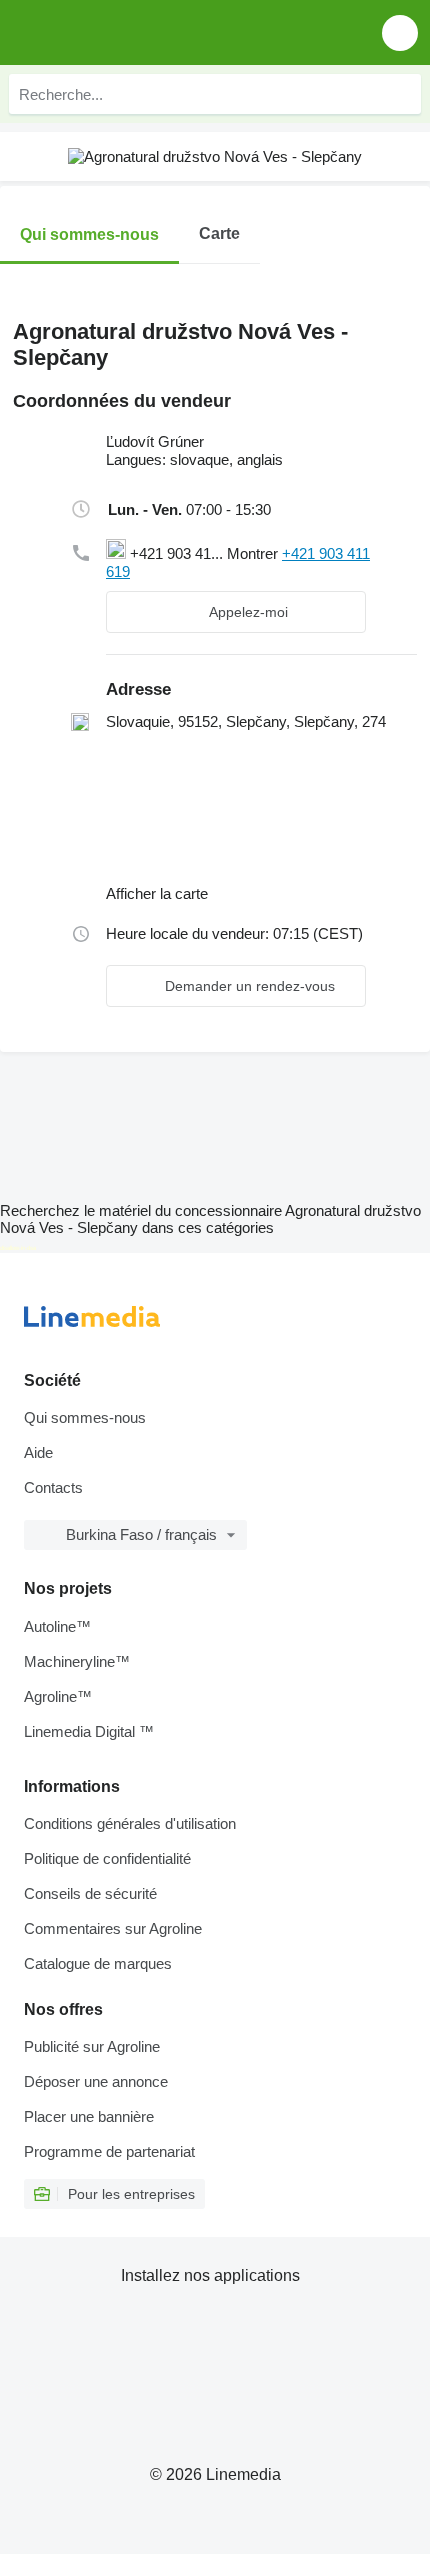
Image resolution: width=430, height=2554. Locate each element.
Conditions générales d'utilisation (130, 1823)
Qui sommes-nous (85, 1417)
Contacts (53, 1487)
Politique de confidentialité (107, 1858)
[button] (400, 32)
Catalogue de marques (98, 1963)
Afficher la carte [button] (157, 893)
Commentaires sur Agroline (113, 1928)
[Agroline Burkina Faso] (129, 32)
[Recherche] (401, 94)
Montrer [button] (254, 553)
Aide (38, 1452)
